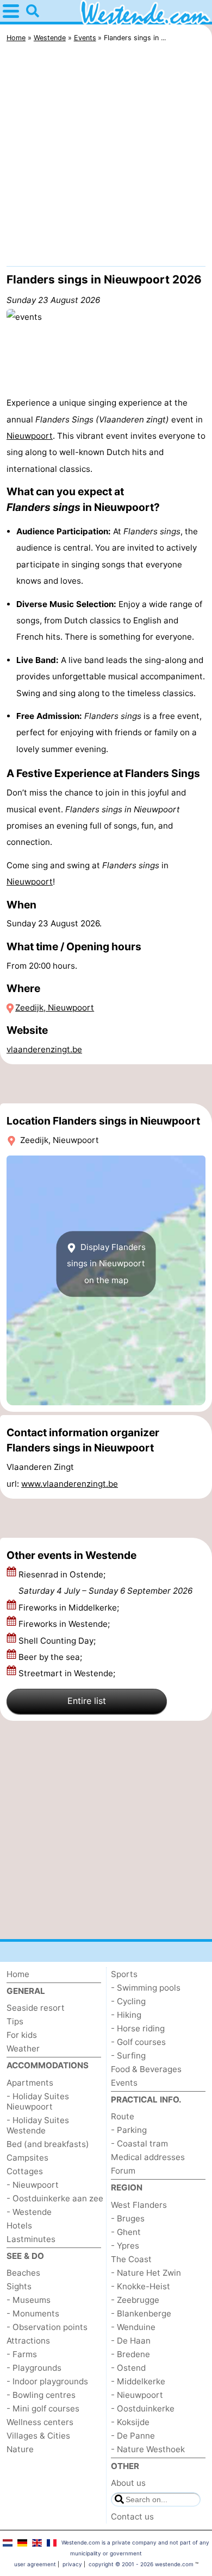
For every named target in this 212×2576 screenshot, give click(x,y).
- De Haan (131, 2341)
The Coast (131, 2259)
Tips (15, 2021)
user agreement (35, 2564)
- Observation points (47, 2327)
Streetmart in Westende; (68, 1673)
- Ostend (128, 2368)
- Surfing (128, 2056)
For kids (22, 2035)
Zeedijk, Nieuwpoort (55, 1008)
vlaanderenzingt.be (44, 1049)
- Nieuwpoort (33, 2185)
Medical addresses (148, 2157)
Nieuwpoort (30, 436)
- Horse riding (138, 2028)
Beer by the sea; (51, 1657)
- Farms (22, 2354)
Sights (19, 2286)
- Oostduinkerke (143, 2408)
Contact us (132, 2517)
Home (18, 1974)
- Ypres (125, 2246)
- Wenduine (133, 2327)
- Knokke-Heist (141, 2286)
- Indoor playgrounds (47, 2381)
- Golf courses (138, 2042)
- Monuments (33, 2313)
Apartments (30, 2083)
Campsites (27, 2158)
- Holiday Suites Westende (38, 2125)
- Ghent (126, 2232)
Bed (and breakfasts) (48, 2144)
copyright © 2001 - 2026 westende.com (141, 2564)
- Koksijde (130, 2422)
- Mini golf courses (43, 2408)
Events (124, 2083)
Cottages (25, 2171)
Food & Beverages (146, 2069)
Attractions (28, 2341)
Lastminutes (31, 2239)
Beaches (23, 2273)
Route (123, 2116)
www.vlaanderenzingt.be (70, 1484)
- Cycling (128, 2001)
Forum (123, 2171)
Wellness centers (40, 2422)
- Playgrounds (34, 2368)
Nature (20, 2449)
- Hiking (126, 2015)
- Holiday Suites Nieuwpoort (38, 2101)
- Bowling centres (41, 2395)
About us (128, 2483)
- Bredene (130, 2354)
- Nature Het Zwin (146, 2273)
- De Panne (133, 2436)
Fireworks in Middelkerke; (70, 1608)
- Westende (29, 2212)
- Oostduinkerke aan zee (55, 2198)
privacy (72, 2564)
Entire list (87, 1701)
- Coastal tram (139, 2143)
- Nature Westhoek (148, 2449)
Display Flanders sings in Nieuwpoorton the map (106, 1264)
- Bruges (128, 2218)
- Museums (29, 2300)
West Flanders (139, 2205)
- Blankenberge (141, 2313)
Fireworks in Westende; (65, 1624)
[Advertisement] (106, 157)
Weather (23, 2048)
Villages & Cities (38, 2436)
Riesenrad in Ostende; (105, 1583)
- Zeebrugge (135, 2300)
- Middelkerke (138, 2381)
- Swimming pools (146, 1988)
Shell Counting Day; (58, 1641)
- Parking (129, 2130)
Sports (124, 1974)
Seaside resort (36, 2008)
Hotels (19, 2225)
